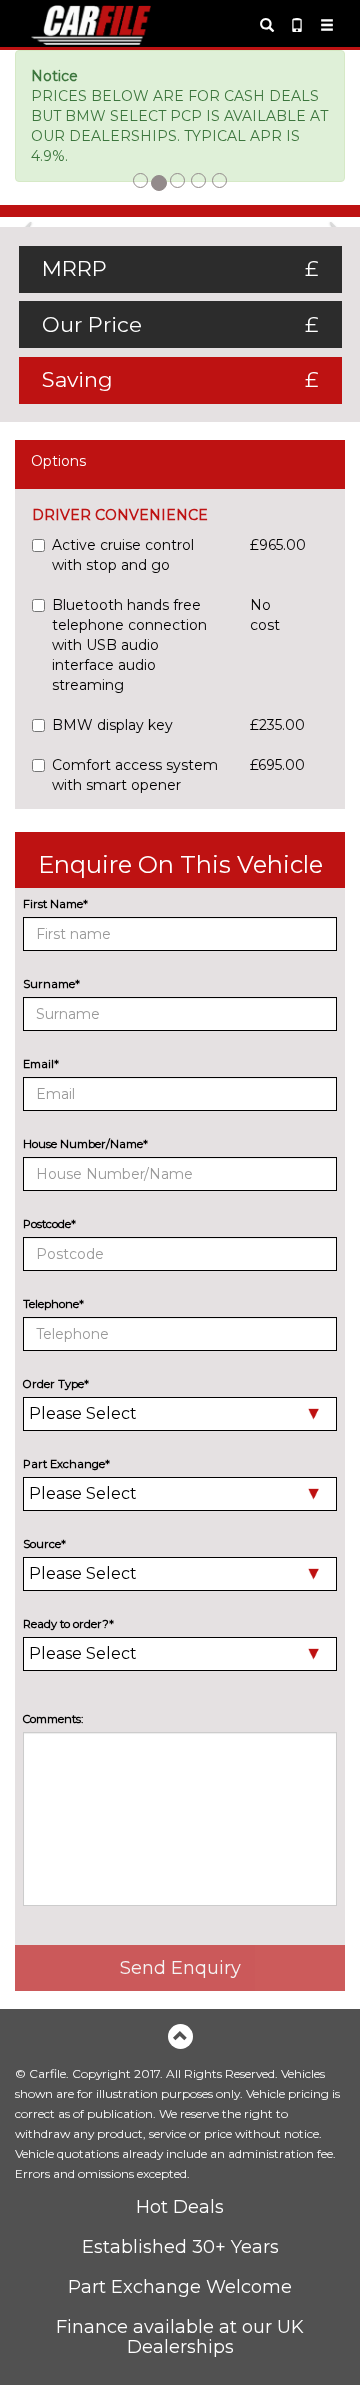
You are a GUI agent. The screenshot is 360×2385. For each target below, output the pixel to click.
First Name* (55, 904)
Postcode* (49, 1224)
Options (58, 461)
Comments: (53, 1719)
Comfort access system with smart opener (135, 775)
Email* (41, 1064)
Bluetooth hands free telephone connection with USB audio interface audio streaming (129, 645)
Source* (44, 1544)
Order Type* (56, 1384)
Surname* (51, 984)
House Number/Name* (85, 1144)
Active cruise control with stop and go (123, 555)
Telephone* (53, 1304)
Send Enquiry (180, 1968)
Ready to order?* (68, 1624)
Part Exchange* (66, 1464)
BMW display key (112, 725)
